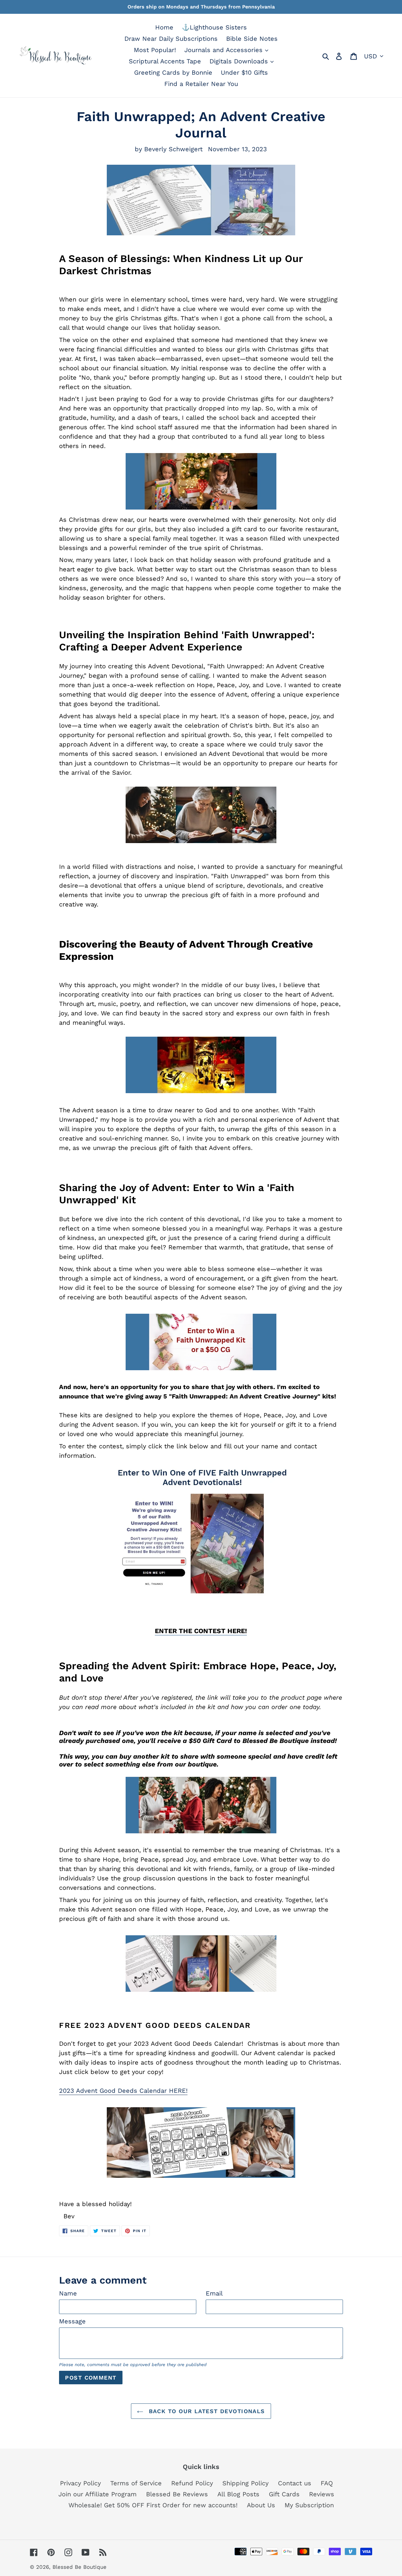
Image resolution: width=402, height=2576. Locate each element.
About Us (261, 2505)
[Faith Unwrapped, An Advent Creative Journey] (201, 200)
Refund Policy (192, 2483)
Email (214, 2293)
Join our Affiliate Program (98, 2494)
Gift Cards (284, 2494)
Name (68, 2293)
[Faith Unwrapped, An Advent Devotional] (201, 1531)
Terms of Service (136, 2483)
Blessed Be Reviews (177, 2494)
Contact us (295, 2483)
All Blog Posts (238, 2494)
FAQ (327, 2483)
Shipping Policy (245, 2483)
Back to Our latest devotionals (206, 2411)
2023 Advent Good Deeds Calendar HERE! (123, 2091)
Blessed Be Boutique (79, 2567)
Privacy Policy (80, 2483)
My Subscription (309, 2505)
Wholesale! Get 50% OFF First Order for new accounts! (153, 2505)
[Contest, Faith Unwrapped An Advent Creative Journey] (201, 1342)
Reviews (322, 2494)
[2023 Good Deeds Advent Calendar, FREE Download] (201, 2143)
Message (72, 2321)
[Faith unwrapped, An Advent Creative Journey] (201, 1805)
